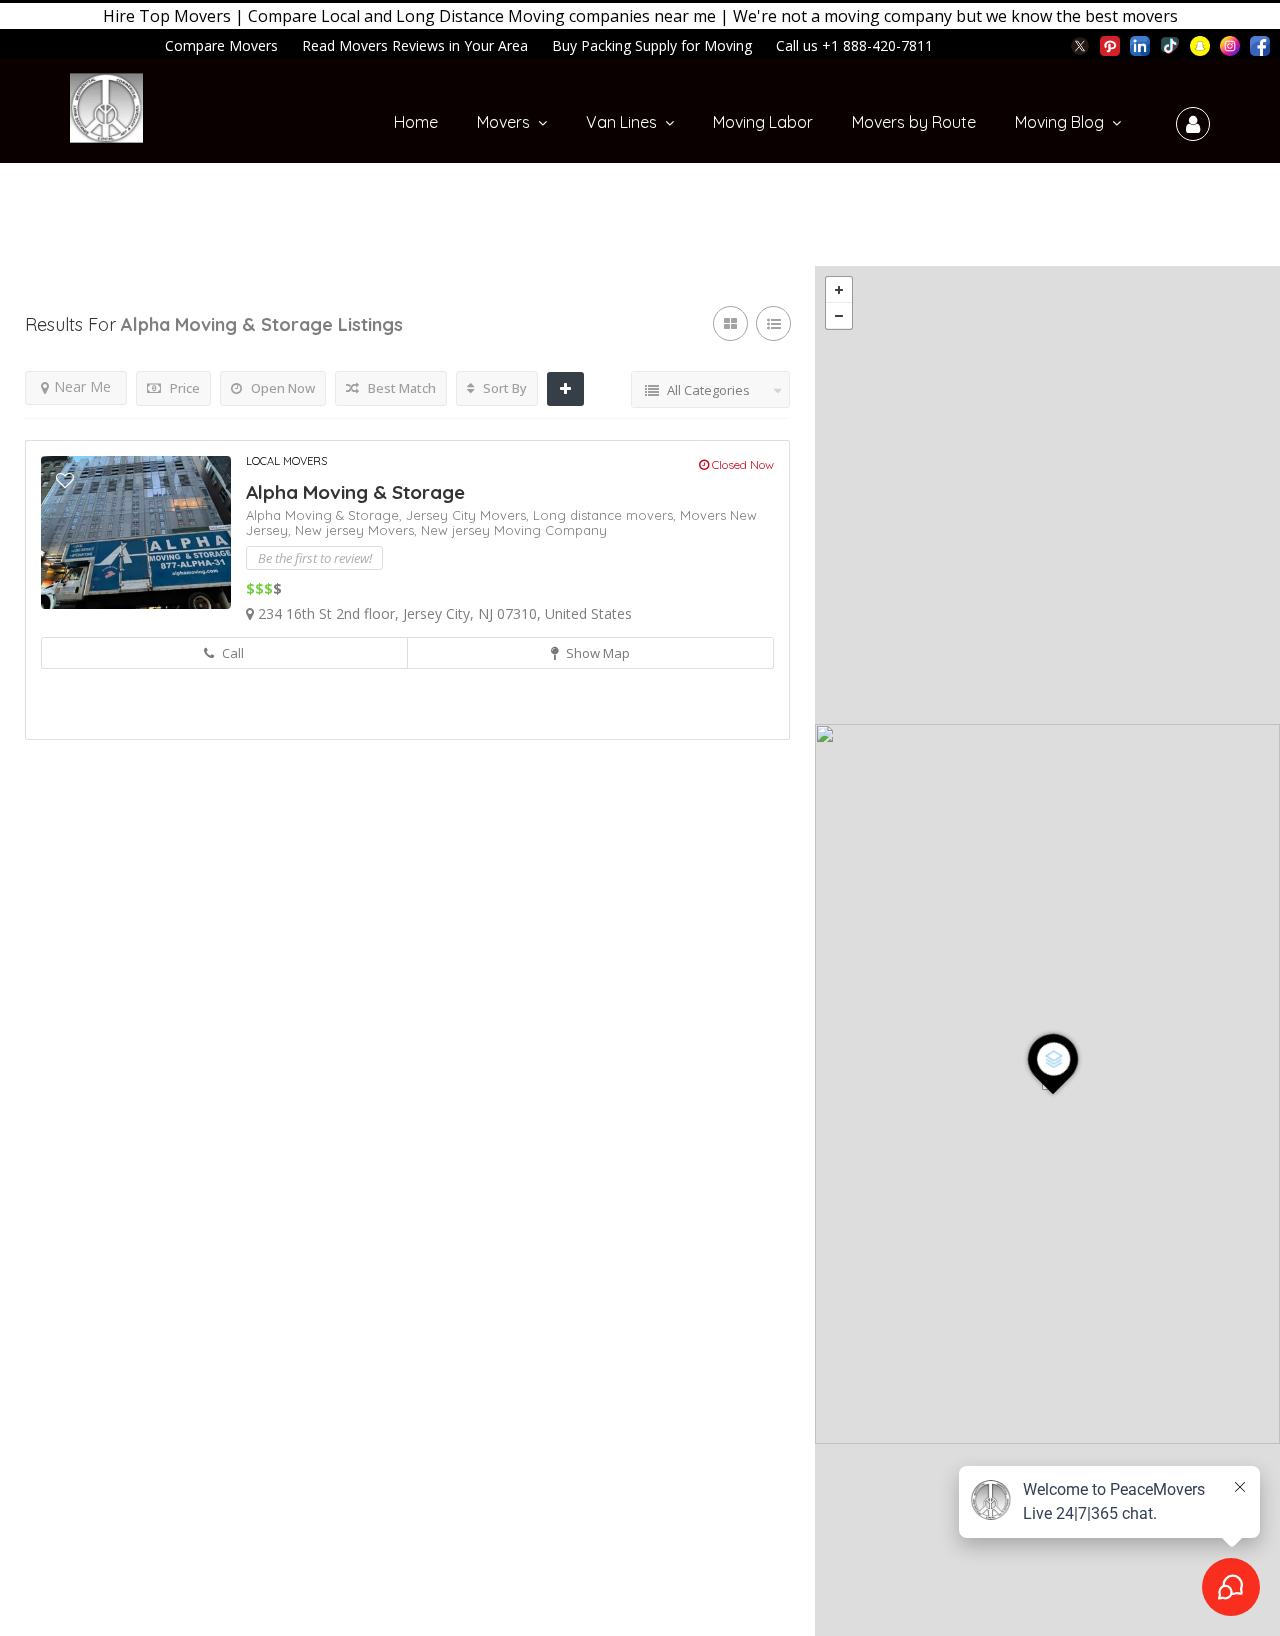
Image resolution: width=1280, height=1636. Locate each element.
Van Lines (621, 122)
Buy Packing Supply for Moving (652, 45)
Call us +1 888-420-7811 (854, 45)
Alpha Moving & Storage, (326, 515)
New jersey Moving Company (514, 530)
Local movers (286, 461)
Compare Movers (221, 45)
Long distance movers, (606, 515)
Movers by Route (914, 122)
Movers (503, 122)
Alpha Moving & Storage (355, 492)
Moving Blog (1059, 122)
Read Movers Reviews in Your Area (415, 45)
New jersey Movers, (358, 530)
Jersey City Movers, (469, 515)
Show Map (596, 653)
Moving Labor (763, 122)
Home (416, 122)
